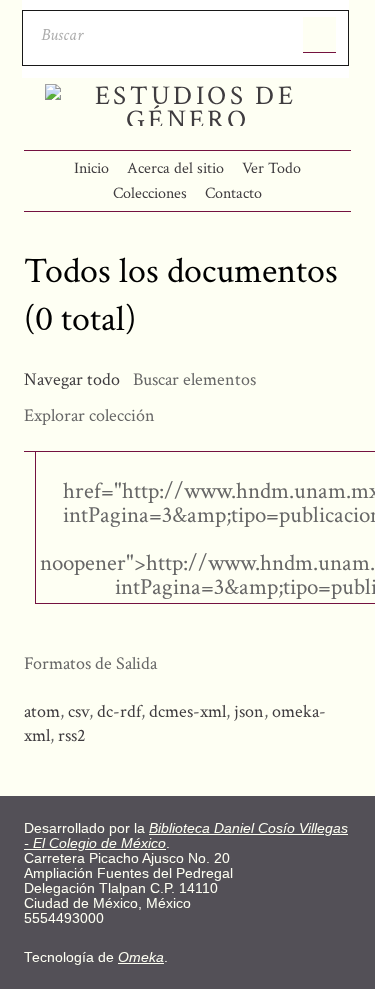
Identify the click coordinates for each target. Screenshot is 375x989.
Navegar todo (72, 379)
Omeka (141, 957)
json (249, 711)
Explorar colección (89, 415)
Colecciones (150, 193)
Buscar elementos (194, 379)
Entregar (319, 35)
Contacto (233, 193)
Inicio (91, 168)
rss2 (72, 735)
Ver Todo (271, 168)
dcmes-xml (187, 711)
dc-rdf (119, 711)
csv (78, 711)
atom (42, 711)
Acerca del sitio (175, 168)
